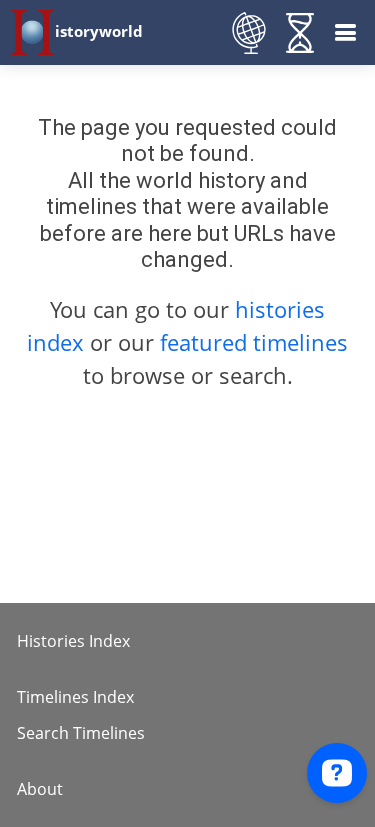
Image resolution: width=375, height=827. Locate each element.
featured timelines (254, 342)
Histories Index (73, 641)
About (40, 789)
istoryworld (99, 31)
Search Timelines (81, 733)
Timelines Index (75, 697)
